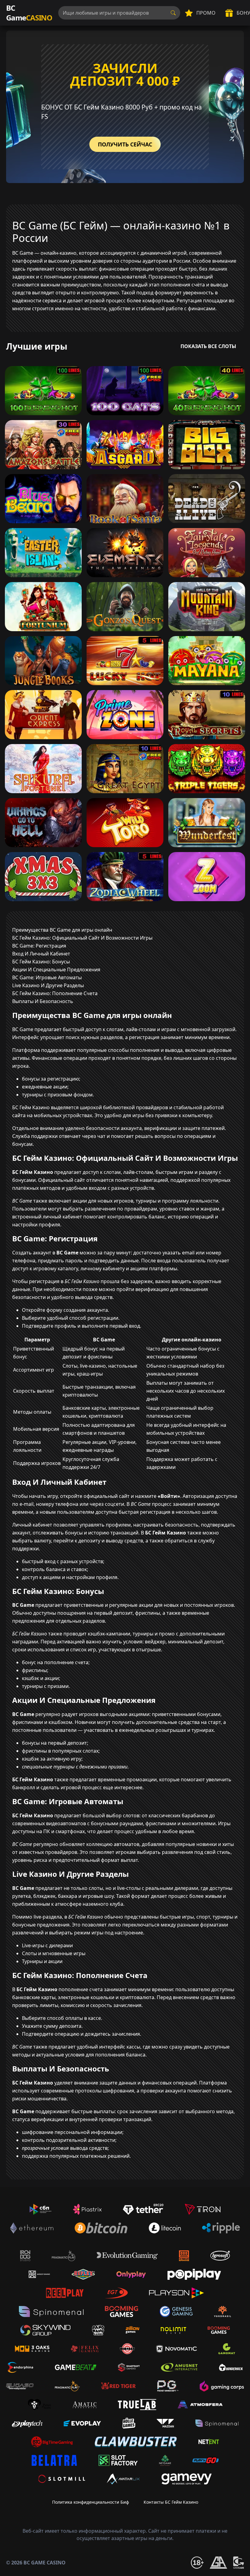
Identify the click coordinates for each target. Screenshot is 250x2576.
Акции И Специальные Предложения (56, 970)
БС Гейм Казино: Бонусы (41, 962)
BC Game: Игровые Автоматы (47, 977)
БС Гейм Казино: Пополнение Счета (55, 993)
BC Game (29, 13)
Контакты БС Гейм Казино (171, 2502)
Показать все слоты (208, 346)
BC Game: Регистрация (39, 946)
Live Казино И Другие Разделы (48, 985)
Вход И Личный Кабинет (41, 954)
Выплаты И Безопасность (43, 1001)
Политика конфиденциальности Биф (91, 2502)
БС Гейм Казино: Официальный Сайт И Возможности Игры (82, 938)
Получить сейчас (125, 144)
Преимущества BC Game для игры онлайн (62, 930)
